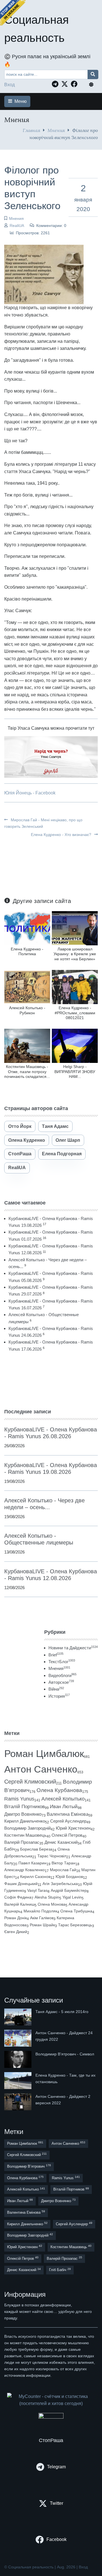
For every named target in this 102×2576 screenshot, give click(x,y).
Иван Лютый (64, 1807)
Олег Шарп (68, 1140)
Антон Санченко (41, 1769)
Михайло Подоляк (40, 1911)
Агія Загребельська (60, 1884)
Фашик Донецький (21, 1884)
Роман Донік (16, 1918)
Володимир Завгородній (27, 1828)
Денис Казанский (61, 1842)
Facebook (57, 2539)
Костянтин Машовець (25, 1835)
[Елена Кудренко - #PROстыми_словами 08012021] (75, 987)
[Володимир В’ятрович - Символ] (18, 2059)
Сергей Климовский (30, 1782)
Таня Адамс (55, 1126)
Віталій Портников (25, 1807)
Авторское (61, 1682)
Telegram (56, 2467)
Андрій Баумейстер (69, 1890)
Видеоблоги (62, 1675)
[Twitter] (66, 84)
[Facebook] (76, 84)
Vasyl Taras (37, 1890)
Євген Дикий (16, 1932)
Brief (56, 1655)
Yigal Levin (72, 1897)
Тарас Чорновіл (52, 1856)
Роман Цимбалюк (44, 1753)
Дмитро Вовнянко (23, 1814)
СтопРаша (20, 1154)
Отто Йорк (20, 1126)
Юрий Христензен (73, 1828)
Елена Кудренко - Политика (27, 951)
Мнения (56, 130)
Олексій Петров (67, 1835)
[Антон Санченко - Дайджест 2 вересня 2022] (18, 2102)
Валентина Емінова (68, 1814)
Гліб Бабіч (60, 2270)
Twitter (57, 2503)
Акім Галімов (42, 1918)
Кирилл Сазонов (35, 1877)
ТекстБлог (62, 1662)
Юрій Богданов (69, 1877)
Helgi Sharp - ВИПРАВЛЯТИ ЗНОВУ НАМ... (75, 1072)
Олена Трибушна (76, 1911)
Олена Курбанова (59, 1790)
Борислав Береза (36, 1849)
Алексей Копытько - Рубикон (27, 1010)
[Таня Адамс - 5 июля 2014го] (18, 2017)
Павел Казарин (32, 1863)
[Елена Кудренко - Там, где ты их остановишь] (18, 2081)
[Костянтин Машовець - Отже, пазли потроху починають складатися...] (27, 1046)
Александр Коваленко (25, 1870)
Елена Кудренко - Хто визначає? (62, 835)
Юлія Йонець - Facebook (30, 793)
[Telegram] (57, 84)
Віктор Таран (63, 1863)
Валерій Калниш (19, 1904)
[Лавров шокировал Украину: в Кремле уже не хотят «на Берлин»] (75, 928)
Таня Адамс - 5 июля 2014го (62, 2012)
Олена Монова (52, 1904)
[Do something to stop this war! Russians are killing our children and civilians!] (13, 13)
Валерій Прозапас (22, 1842)
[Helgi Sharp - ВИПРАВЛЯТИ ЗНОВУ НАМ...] (75, 1046)
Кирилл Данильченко (25, 1821)
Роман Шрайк (42, 1925)
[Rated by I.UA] (51, 2417)
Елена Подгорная (62, 1154)
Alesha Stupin (47, 1897)
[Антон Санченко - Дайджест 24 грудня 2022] (18, 2038)
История (59, 1696)
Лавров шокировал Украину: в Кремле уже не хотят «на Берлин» (75, 954)
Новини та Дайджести (73, 1648)
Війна (56, 1689)
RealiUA (17, 226)
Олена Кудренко (27, 1140)
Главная (31, 130)
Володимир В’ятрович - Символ (65, 2054)
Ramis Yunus (19, 1799)
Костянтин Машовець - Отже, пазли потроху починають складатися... (27, 1072)
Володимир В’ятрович (29, 2166)
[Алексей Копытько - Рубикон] (27, 987)
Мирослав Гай (63, 1870)
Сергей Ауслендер (68, 1821)
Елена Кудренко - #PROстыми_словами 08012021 (75, 1013)
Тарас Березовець (75, 1925)
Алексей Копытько (63, 1799)
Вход (9, 85)
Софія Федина (18, 1897)
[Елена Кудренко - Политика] (27, 928)
